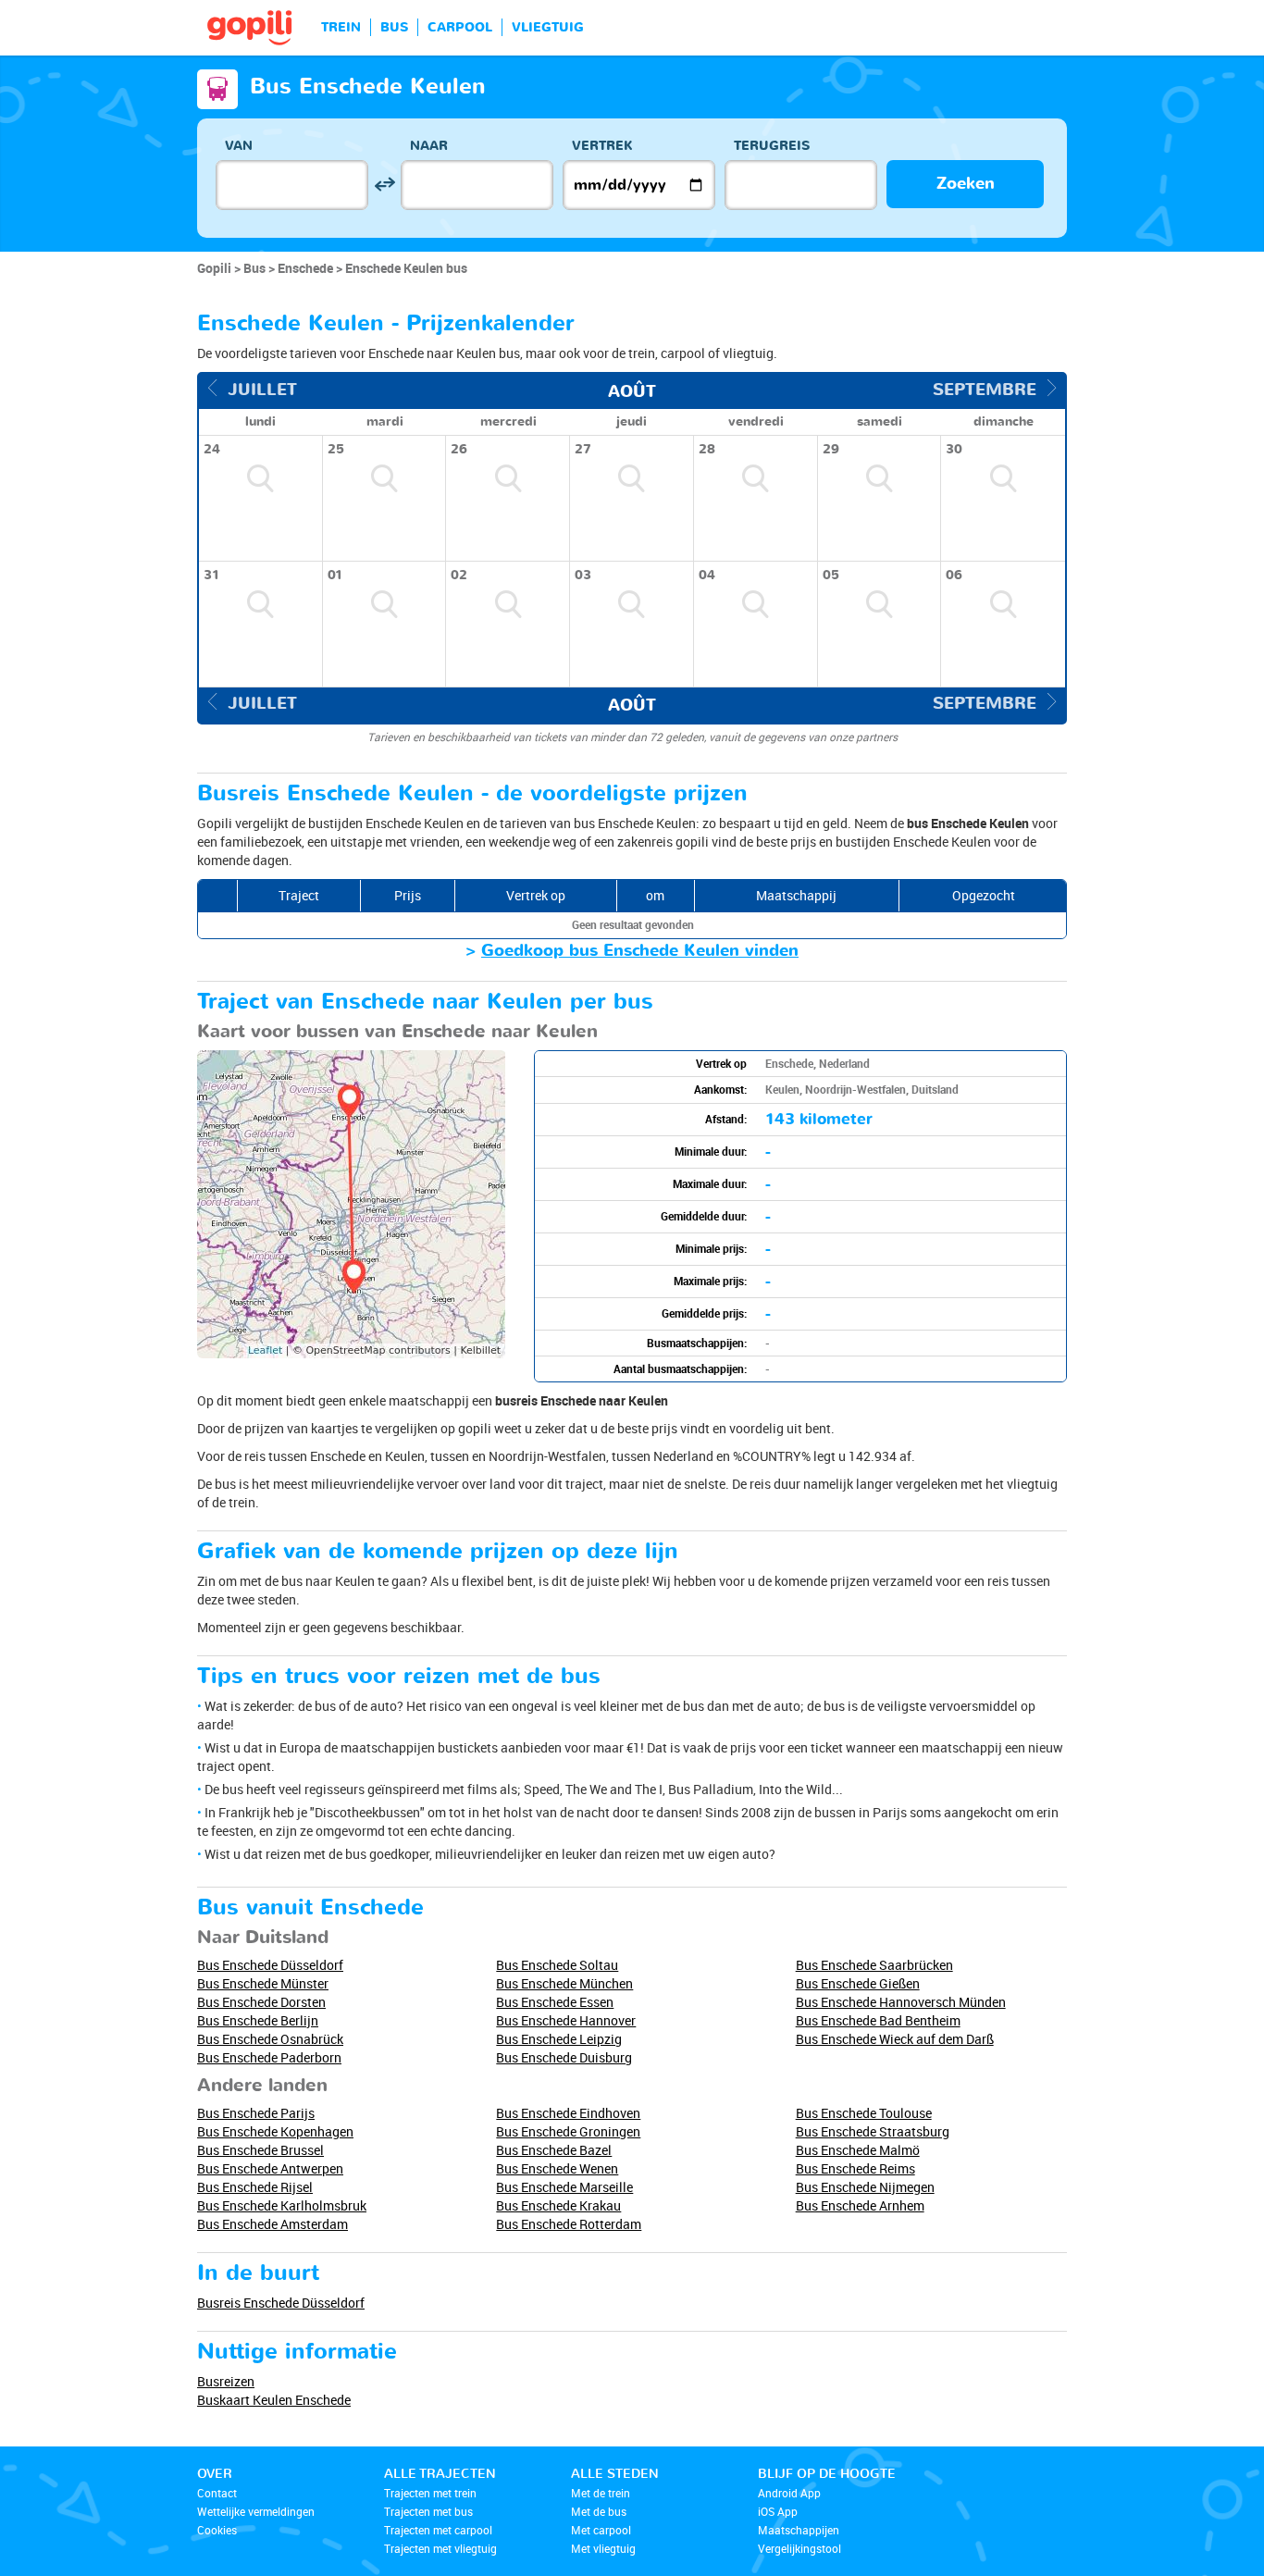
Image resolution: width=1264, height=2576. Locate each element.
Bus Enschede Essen (555, 2002)
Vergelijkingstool (799, 2548)
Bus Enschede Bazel (554, 2150)
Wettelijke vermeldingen (256, 2511)
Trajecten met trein (430, 2493)
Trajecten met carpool (438, 2530)
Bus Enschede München (564, 1983)
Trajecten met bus (428, 2511)
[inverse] (384, 185)
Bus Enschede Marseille (564, 2187)
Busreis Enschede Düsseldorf (281, 2303)
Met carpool (601, 2530)
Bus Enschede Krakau (558, 2205)
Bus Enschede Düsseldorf (270, 1965)
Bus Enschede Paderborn (269, 2057)
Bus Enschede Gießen (858, 1983)
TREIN (341, 27)
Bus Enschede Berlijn (258, 2020)
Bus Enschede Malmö (858, 2150)
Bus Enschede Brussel (260, 2150)
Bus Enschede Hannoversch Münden (901, 2002)
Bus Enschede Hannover (566, 2020)
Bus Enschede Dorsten (261, 2002)
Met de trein (601, 2493)
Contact (217, 2493)
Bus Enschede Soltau (557, 1965)
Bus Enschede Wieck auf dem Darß (895, 2039)
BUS (394, 27)
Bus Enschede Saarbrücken (874, 1965)
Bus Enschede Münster (263, 1983)
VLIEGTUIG (548, 27)
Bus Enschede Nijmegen (865, 2187)
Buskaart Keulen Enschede (274, 2400)
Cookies (217, 2530)
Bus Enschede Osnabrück (270, 2039)
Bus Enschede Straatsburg (873, 2131)
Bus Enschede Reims (855, 2168)
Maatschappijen (799, 2530)
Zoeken (966, 184)
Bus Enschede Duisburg (564, 2057)
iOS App (778, 2511)
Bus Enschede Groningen (568, 2131)
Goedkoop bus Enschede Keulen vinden (640, 951)
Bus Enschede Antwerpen (270, 2168)
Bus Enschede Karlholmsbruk (282, 2205)
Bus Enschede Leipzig (559, 2039)
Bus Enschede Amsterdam (273, 2224)
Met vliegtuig (603, 2548)
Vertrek (602, 146)
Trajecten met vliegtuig (440, 2548)
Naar (429, 146)
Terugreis (772, 146)
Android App (789, 2493)
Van (239, 146)
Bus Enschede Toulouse (864, 2113)
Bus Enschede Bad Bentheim (878, 2020)
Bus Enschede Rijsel (255, 2187)
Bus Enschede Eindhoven (568, 2113)
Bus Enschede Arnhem (860, 2205)
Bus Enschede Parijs (256, 2113)
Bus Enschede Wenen (557, 2168)
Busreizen (226, 2381)
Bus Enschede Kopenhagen (275, 2131)
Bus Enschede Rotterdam (569, 2224)
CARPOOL (460, 27)
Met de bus (599, 2511)
